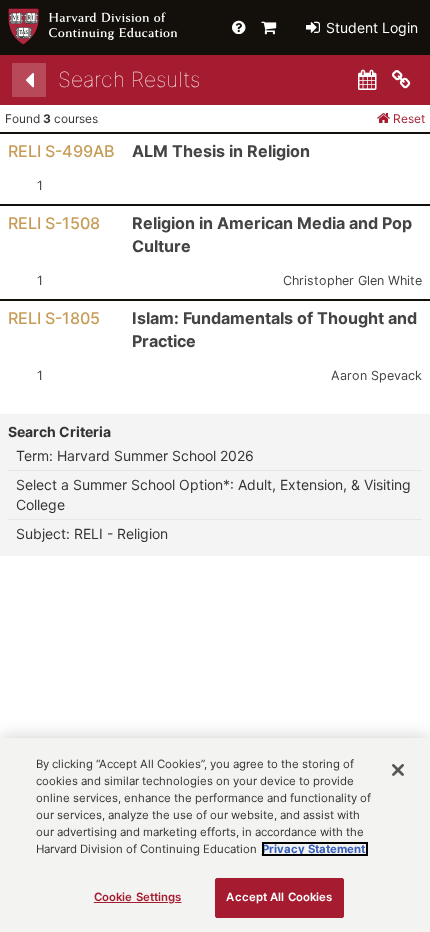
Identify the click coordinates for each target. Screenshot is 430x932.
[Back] (29, 80)
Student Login (370, 27)
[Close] (398, 770)
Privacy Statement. (315, 849)
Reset (407, 118)
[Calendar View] (367, 80)
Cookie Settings (138, 897)
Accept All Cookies (279, 897)
